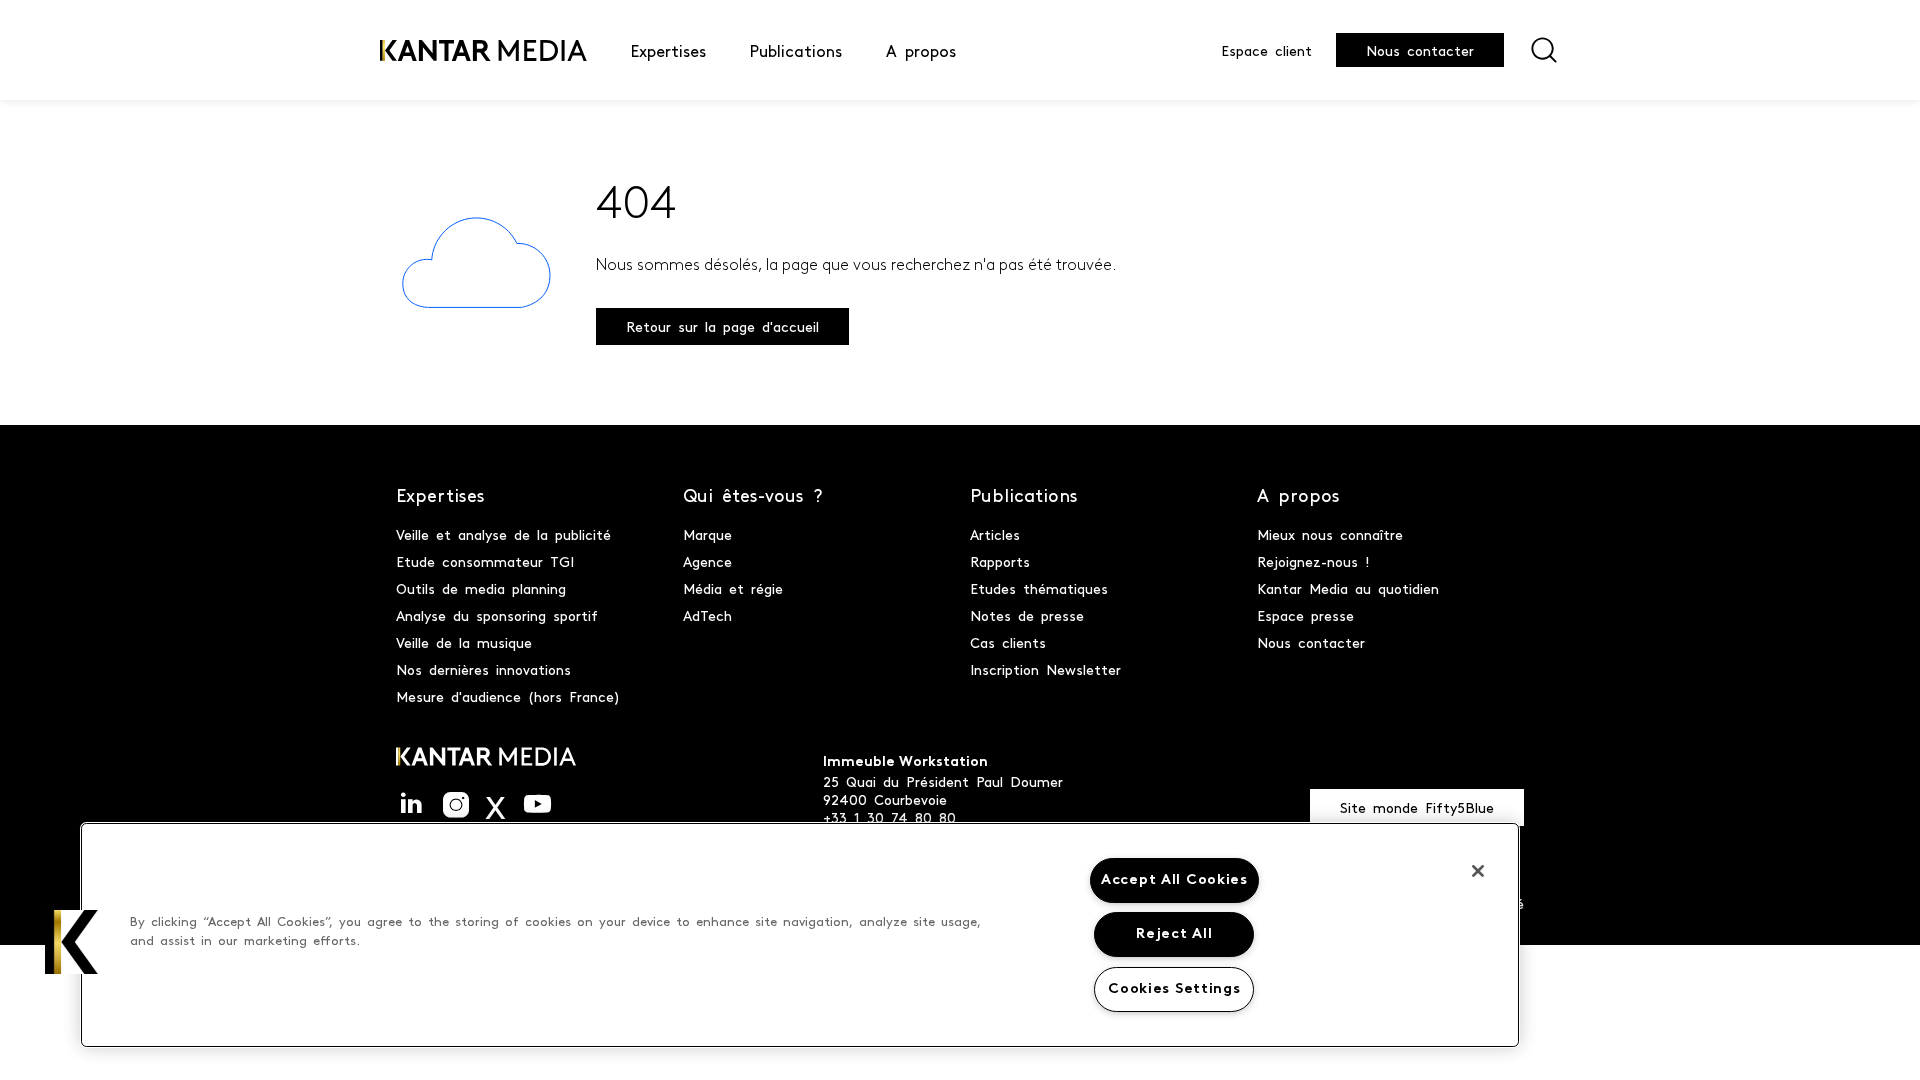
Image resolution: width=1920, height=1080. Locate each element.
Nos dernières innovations (483, 669)
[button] (77, 942)
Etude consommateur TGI (485, 561)
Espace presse (1305, 615)
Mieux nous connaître (1330, 534)
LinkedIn (411, 805)
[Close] (1478, 871)
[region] (800, 935)
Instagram (456, 805)
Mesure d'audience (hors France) (508, 696)
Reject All (1174, 934)
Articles (995, 534)
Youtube (537, 805)
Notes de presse (1027, 615)
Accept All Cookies (1174, 880)
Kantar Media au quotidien (1348, 588)
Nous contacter (1420, 50)
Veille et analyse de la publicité (503, 534)
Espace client (1266, 50)
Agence (707, 561)
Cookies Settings (1174, 989)
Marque (707, 534)
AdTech (707, 615)
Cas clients (1008, 642)
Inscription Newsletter (1045, 669)
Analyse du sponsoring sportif (497, 615)
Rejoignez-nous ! (1313, 561)
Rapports (1000, 561)
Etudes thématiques (1039, 588)
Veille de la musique (464, 642)
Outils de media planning (481, 588)
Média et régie (733, 588)
